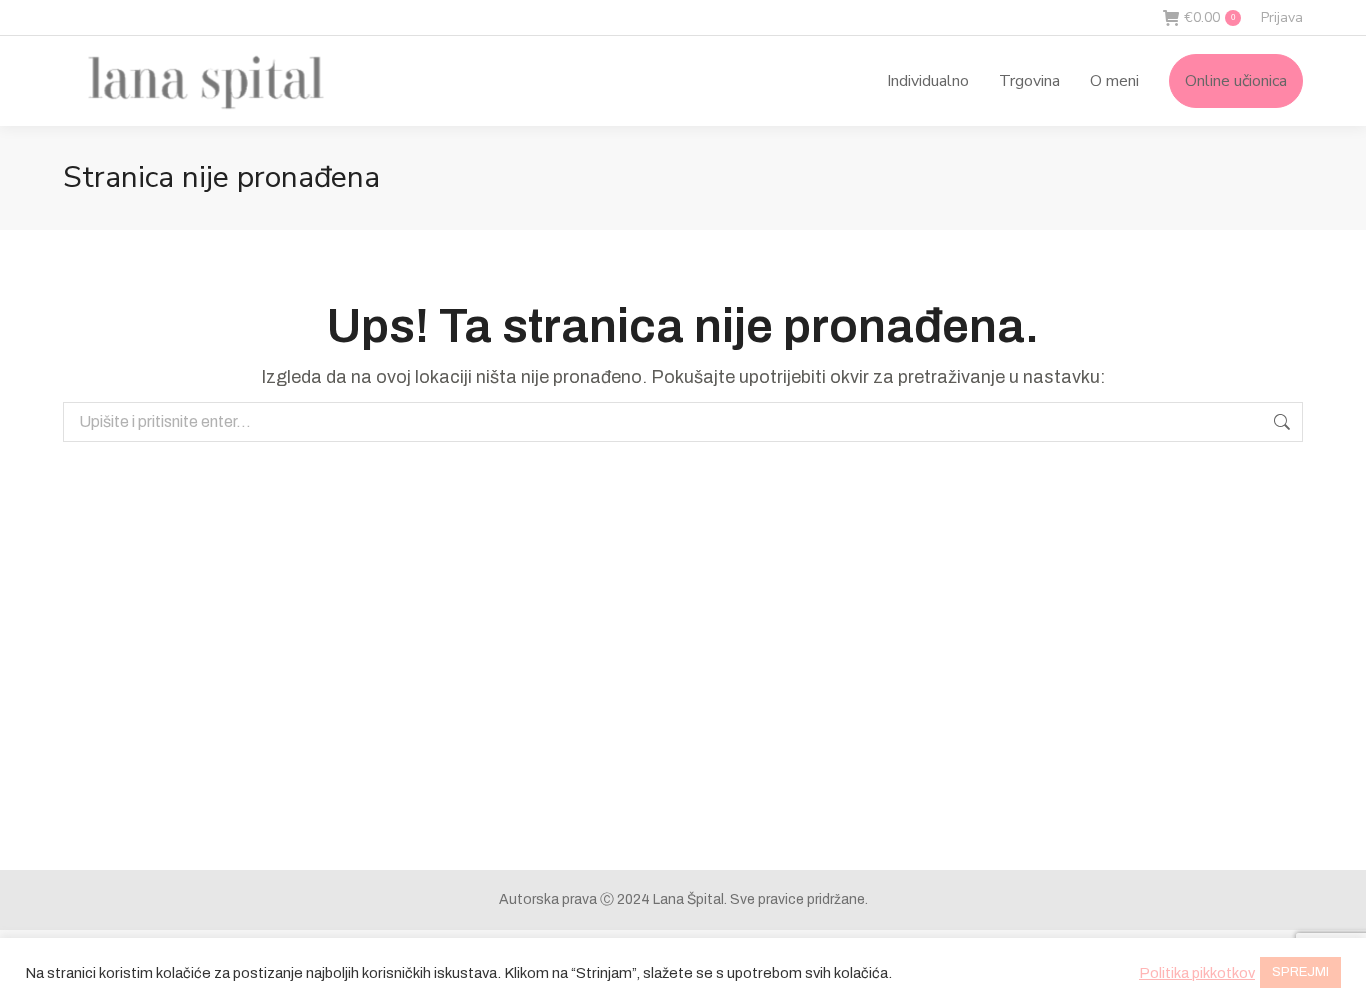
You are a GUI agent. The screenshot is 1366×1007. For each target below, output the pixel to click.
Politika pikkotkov (1197, 973)
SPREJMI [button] (1300, 972)
